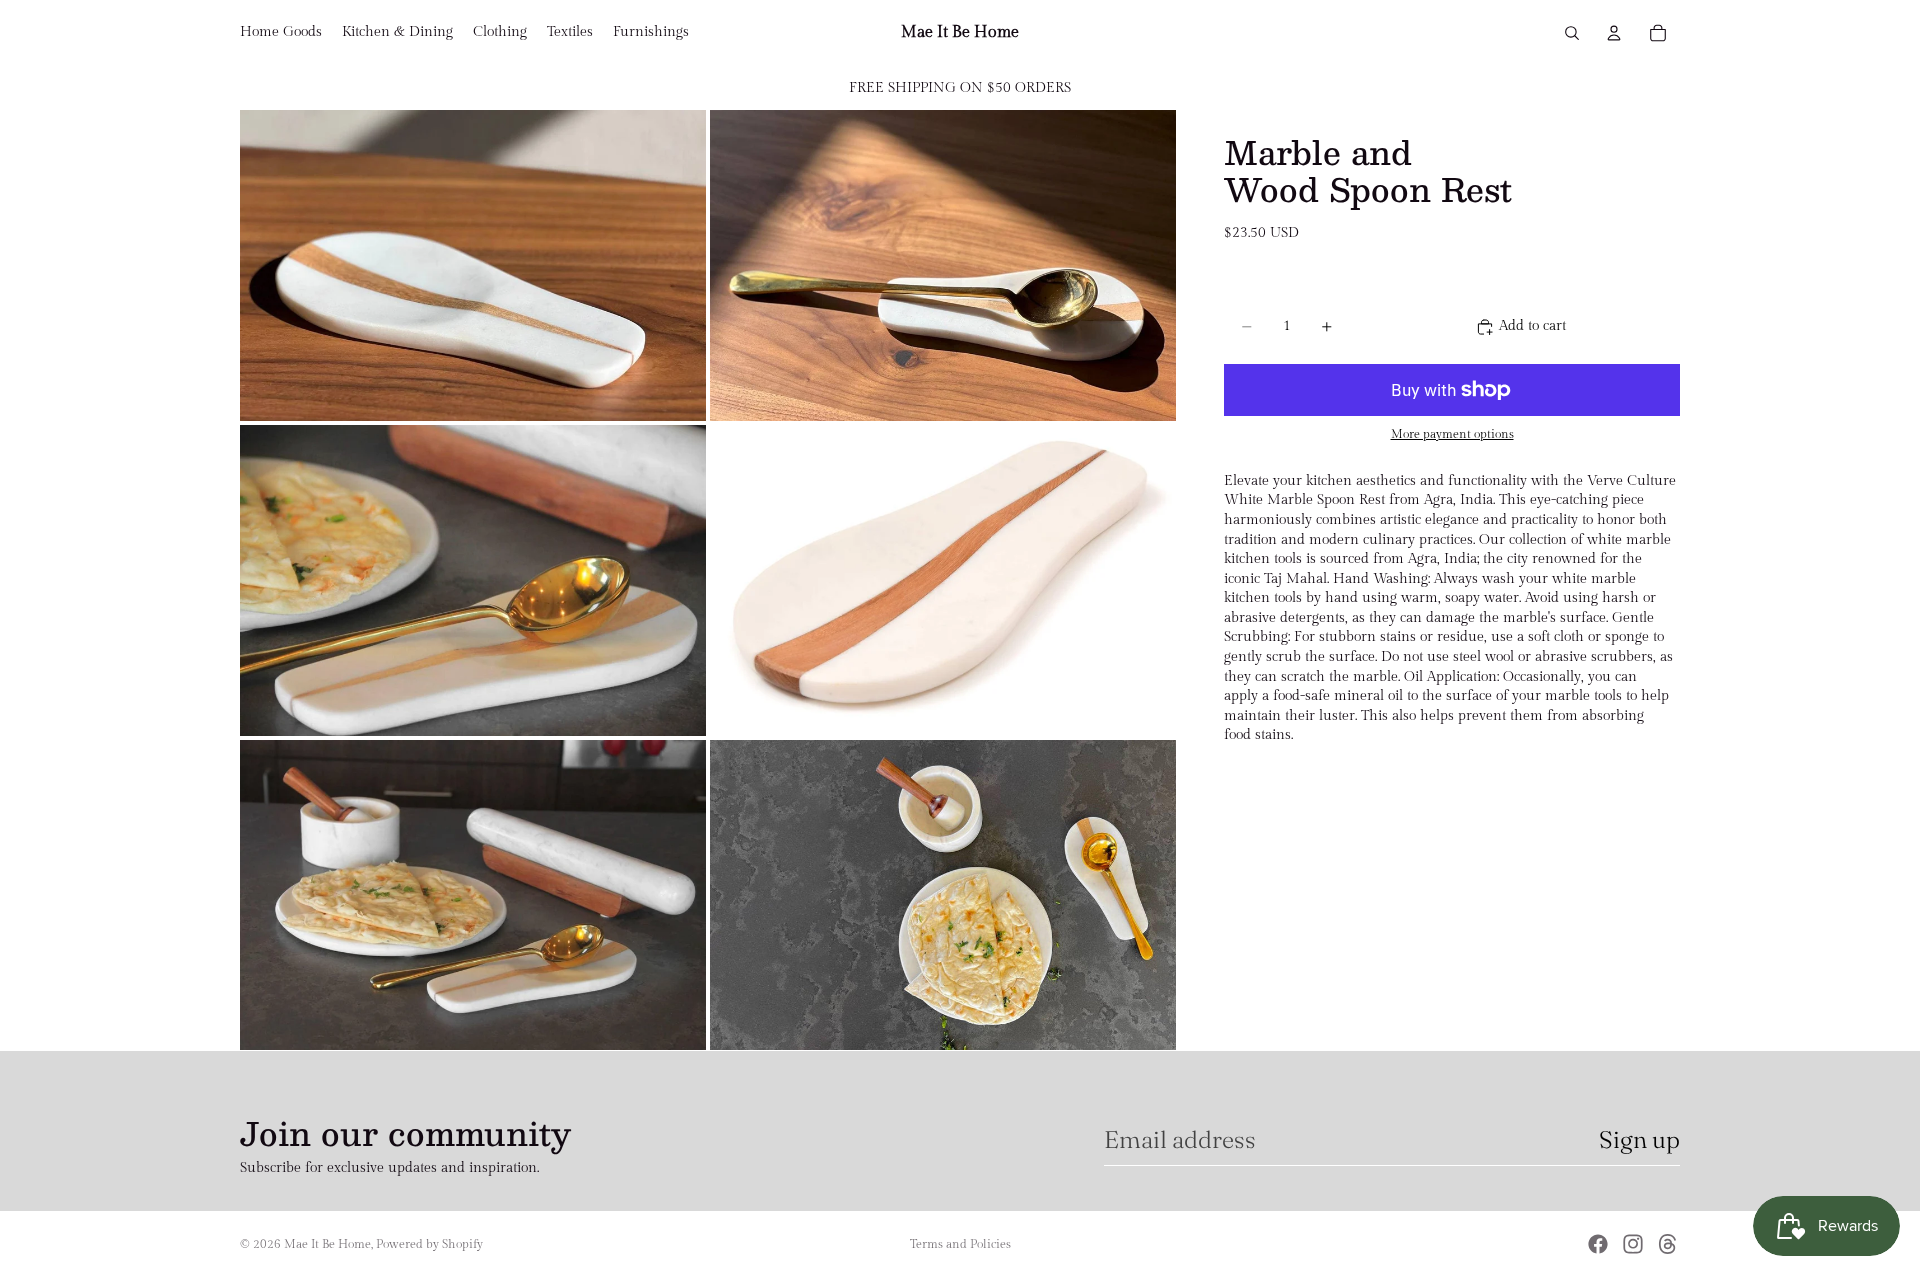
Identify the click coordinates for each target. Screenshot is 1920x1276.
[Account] (1614, 33)
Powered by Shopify (429, 1244)
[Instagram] (1633, 1244)
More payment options (1452, 434)
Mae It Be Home (327, 1244)
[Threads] (1668, 1244)
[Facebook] (1598, 1244)
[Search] (1572, 33)
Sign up (1639, 1139)
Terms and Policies (960, 1244)
